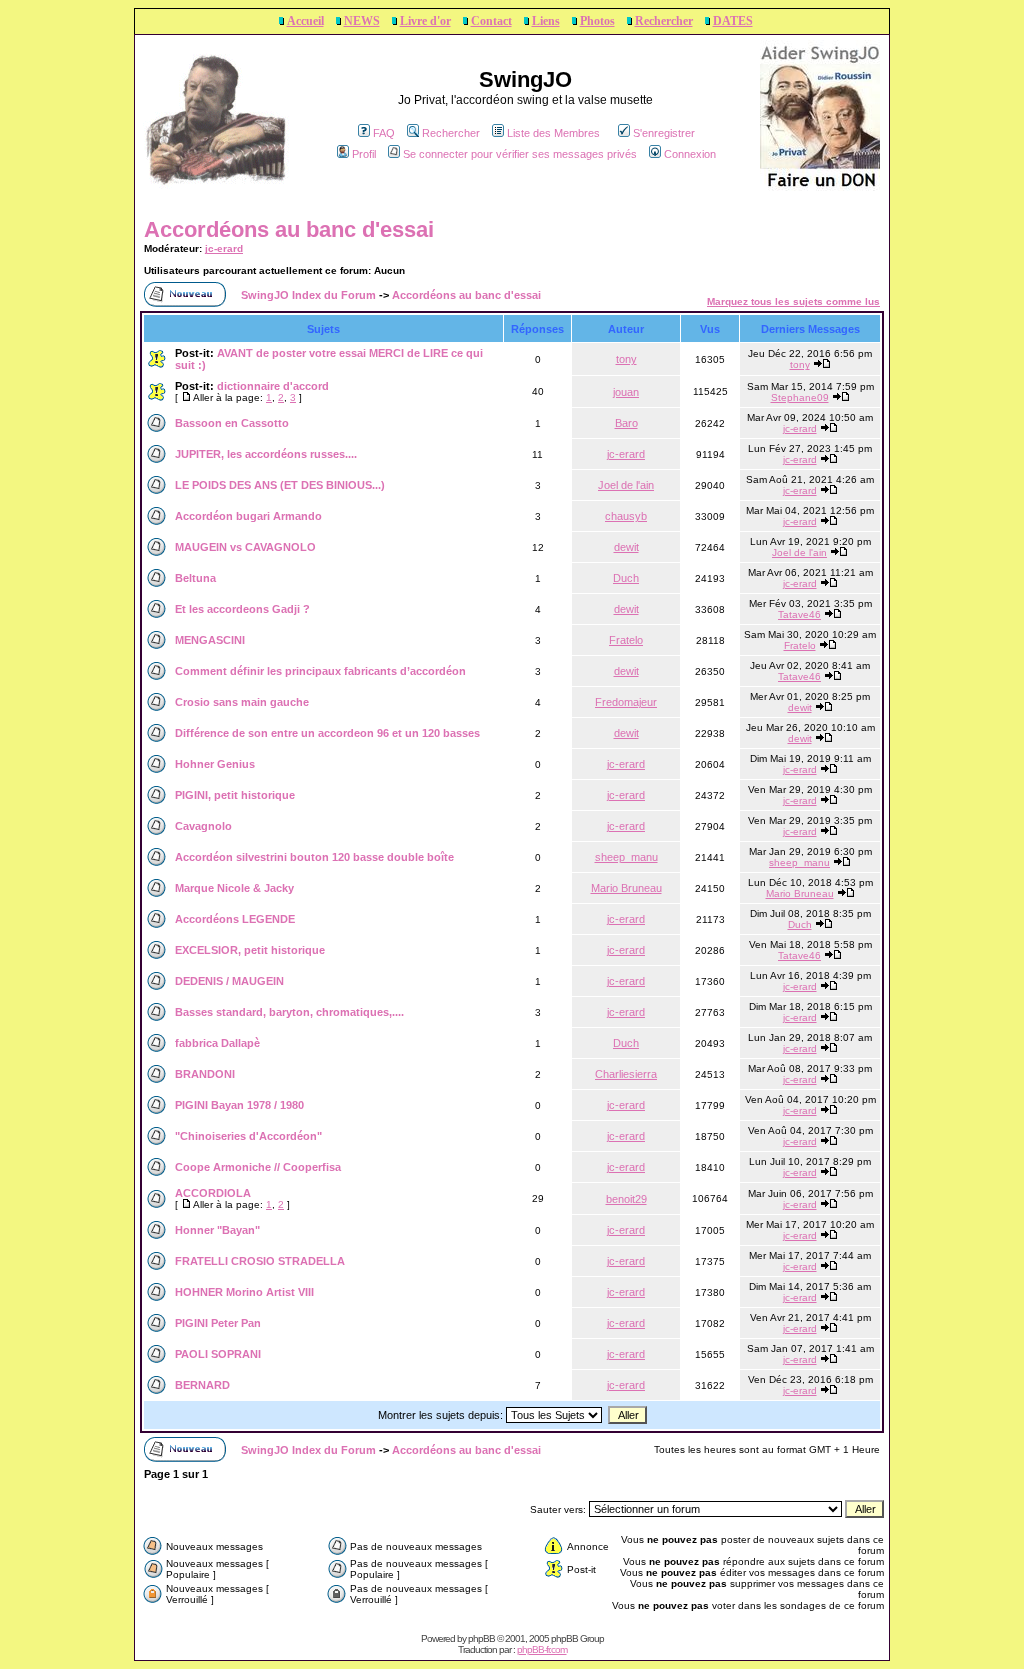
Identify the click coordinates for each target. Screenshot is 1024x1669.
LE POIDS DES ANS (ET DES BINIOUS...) (280, 485)
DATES (733, 21)
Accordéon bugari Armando (248, 516)
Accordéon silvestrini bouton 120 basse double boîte (314, 857)
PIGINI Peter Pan (218, 1323)
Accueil (305, 21)
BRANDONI (205, 1074)
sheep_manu (626, 857)
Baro (626, 423)
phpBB (481, 1638)
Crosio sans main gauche (242, 702)
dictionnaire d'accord (273, 386)
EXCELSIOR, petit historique (250, 950)
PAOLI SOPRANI (218, 1354)
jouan (626, 392)
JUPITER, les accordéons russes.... (266, 454)
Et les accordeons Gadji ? (242, 609)
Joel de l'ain (626, 485)
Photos (597, 21)
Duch (626, 578)
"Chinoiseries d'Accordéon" (248, 1136)
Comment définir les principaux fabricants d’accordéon (320, 671)
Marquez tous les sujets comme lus (793, 301)
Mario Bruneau (626, 888)
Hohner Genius (215, 764)
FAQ (384, 133)
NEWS (362, 21)
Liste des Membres (553, 133)
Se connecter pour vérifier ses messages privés (520, 154)
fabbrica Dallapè (217, 1043)
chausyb (626, 516)
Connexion (690, 154)
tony (626, 359)
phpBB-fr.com (542, 1649)
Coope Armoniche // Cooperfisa (258, 1167)
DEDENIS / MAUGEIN (229, 981)
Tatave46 (799, 614)
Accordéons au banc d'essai (289, 229)
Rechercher (664, 21)
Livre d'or (425, 21)
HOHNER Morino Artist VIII (244, 1292)
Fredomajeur (626, 702)
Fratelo (626, 640)
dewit (626, 547)
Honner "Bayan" (217, 1230)
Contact (491, 21)
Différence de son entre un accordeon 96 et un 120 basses (327, 733)
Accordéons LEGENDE (235, 919)
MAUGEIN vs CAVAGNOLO (245, 547)
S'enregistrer (664, 133)
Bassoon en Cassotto (232, 423)
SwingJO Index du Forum (308, 295)
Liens (546, 21)
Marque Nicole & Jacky (234, 888)
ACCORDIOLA (213, 1193)
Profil (364, 154)
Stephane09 (800, 397)
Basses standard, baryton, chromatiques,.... (289, 1012)
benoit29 (626, 1199)
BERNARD (202, 1385)
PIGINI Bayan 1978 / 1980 (239, 1105)
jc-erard (224, 248)
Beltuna (195, 578)
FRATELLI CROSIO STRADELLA (260, 1261)
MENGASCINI (210, 640)
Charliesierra (626, 1074)
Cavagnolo (203, 826)
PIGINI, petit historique (235, 795)
